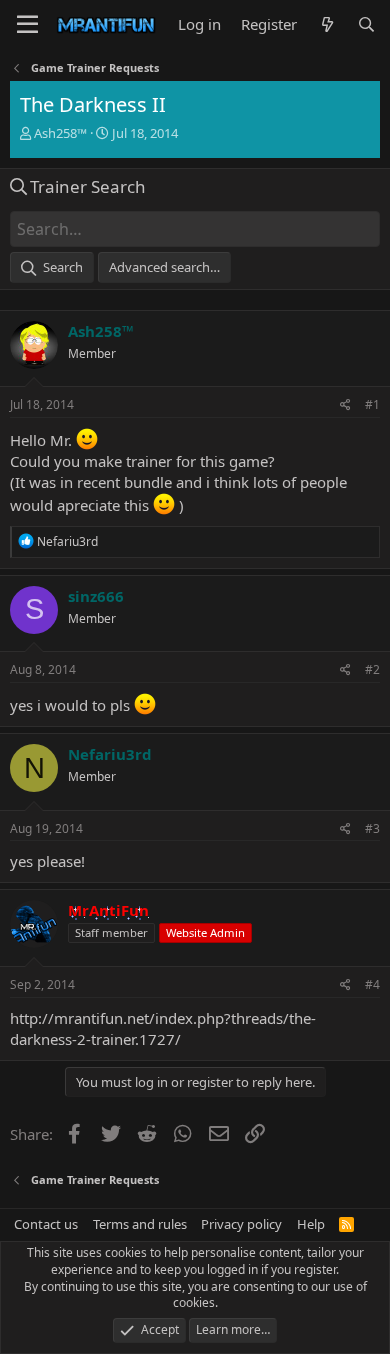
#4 (372, 984)
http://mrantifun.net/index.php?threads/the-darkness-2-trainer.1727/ (163, 1028)
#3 (372, 828)
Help (311, 1224)
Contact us (46, 1224)
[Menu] (27, 25)
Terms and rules (140, 1224)
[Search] (366, 24)
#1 (372, 404)
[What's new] (326, 24)
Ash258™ (60, 133)
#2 (372, 669)
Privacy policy (241, 1224)
